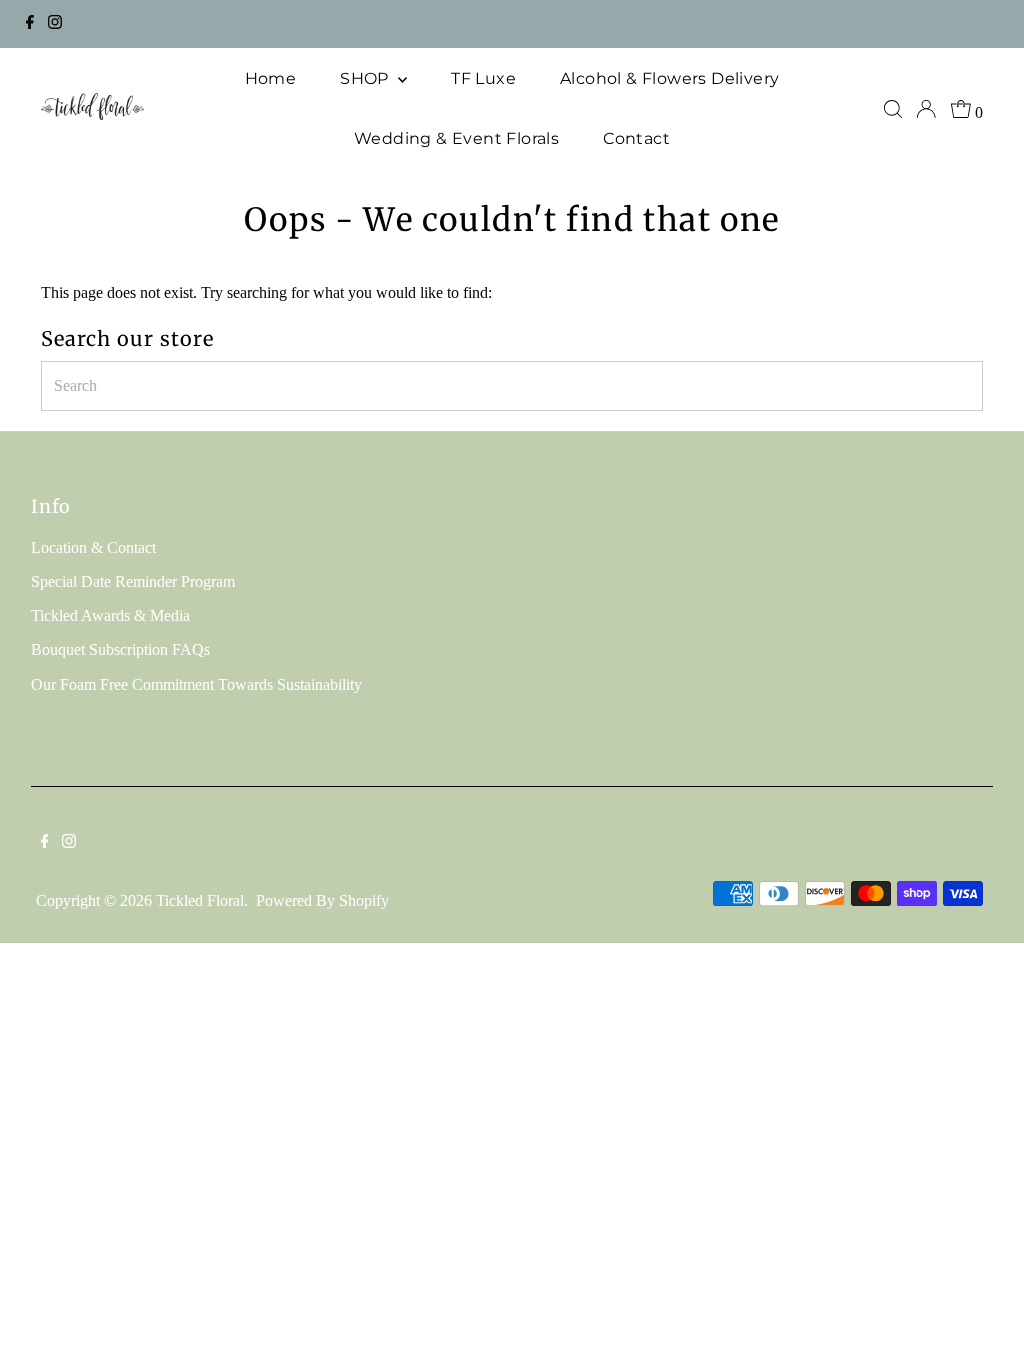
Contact (636, 138)
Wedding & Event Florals (456, 138)
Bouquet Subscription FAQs (120, 649)
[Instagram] (55, 24)
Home (271, 78)
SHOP (366, 78)
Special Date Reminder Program (133, 581)
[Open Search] (893, 109)
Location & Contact (93, 547)
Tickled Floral (200, 900)
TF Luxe (483, 78)
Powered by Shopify (322, 900)
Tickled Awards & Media (110, 615)
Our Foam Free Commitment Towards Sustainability (196, 684)
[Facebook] (30, 24)
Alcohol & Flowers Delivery (669, 78)
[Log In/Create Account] (926, 109)
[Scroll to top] (984, 1326)
